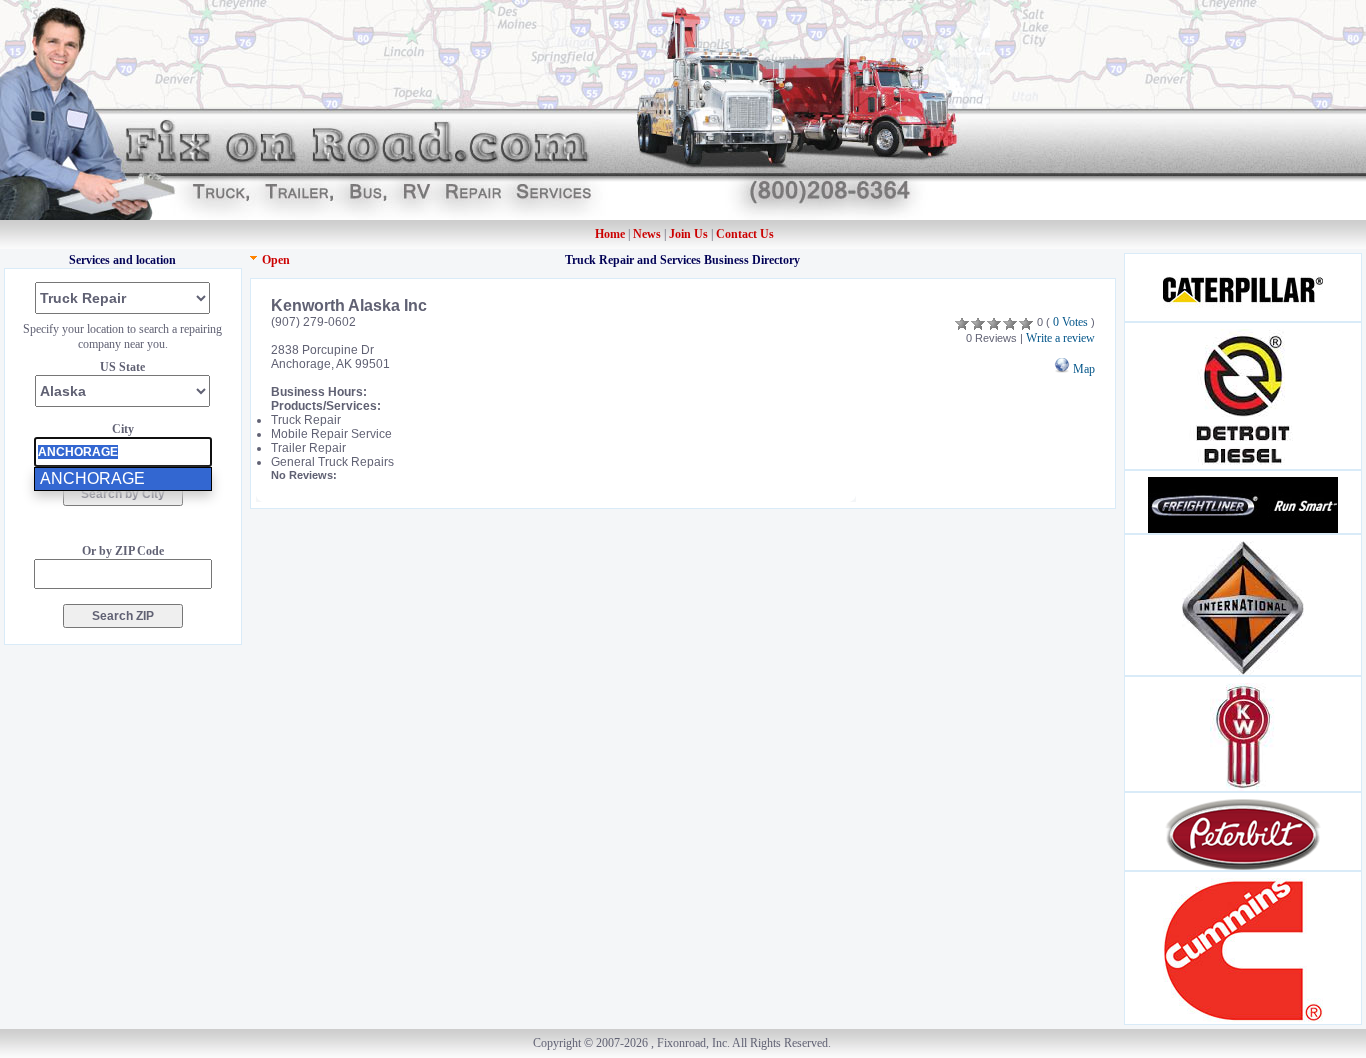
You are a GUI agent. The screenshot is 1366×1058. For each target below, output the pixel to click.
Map (1082, 369)
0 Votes (1070, 322)
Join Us (688, 234)
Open (276, 260)
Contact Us (745, 234)
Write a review (1060, 338)
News (648, 234)
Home (610, 234)
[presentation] (123, 452)
